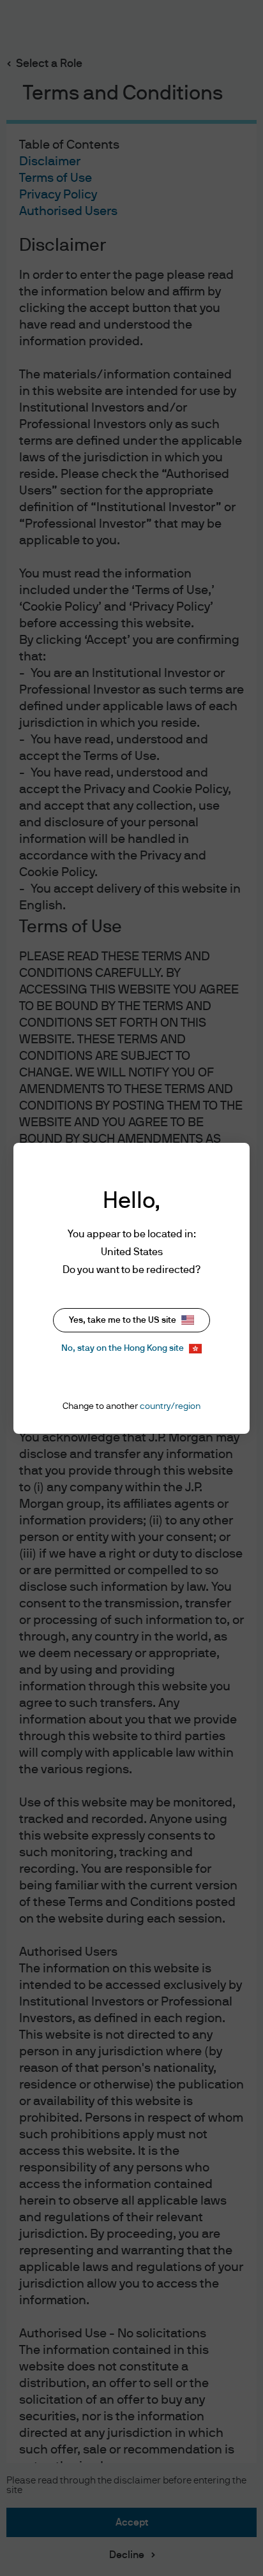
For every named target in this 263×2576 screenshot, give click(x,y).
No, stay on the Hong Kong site (123, 1348)
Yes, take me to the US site (123, 1320)
